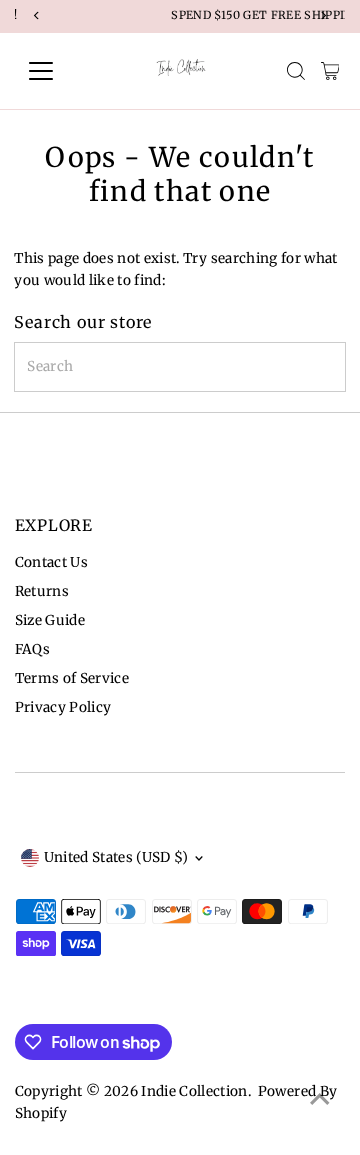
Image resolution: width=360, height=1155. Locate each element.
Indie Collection (194, 1091)
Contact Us (51, 562)
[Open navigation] (53, 71)
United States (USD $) (116, 857)
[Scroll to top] (320, 1100)
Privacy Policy (63, 707)
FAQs (32, 649)
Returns (42, 591)
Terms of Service (72, 678)
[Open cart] (330, 71)
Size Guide (50, 620)
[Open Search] (296, 71)
